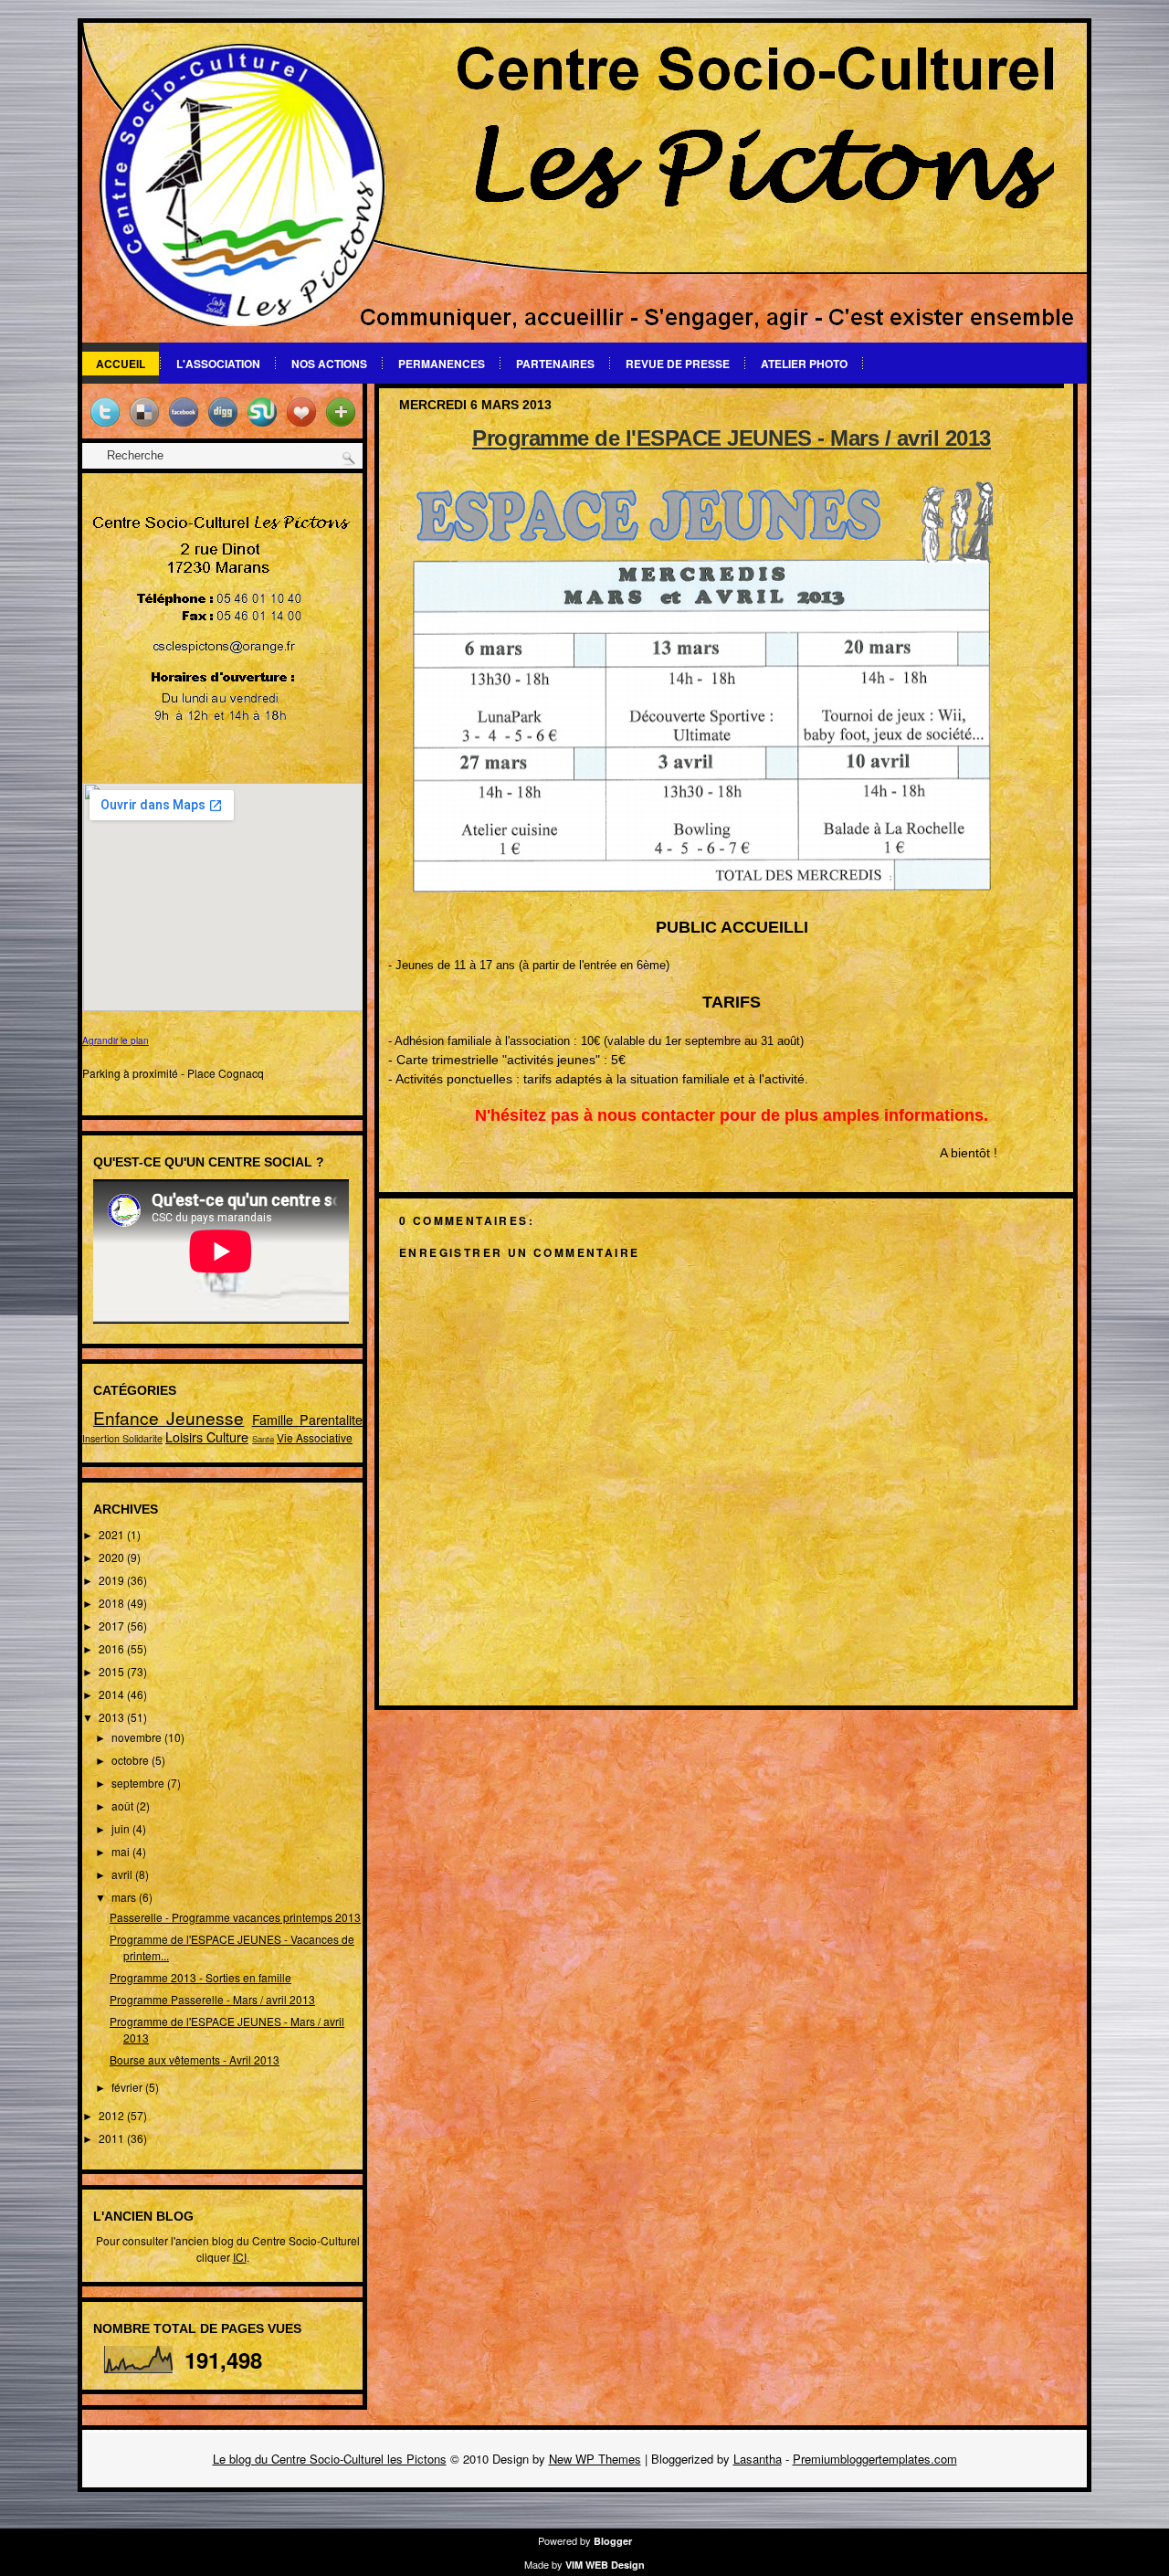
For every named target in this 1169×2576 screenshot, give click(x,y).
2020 (113, 1557)
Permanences (442, 364)
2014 (113, 1694)
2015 (113, 1671)
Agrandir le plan (116, 1040)
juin (122, 1828)
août (124, 1805)
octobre (132, 1760)
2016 (113, 1648)
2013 (113, 1717)
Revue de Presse (678, 364)
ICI (240, 2257)
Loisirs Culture (207, 1436)
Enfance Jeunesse (169, 1417)
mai (122, 1851)
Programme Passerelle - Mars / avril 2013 (212, 1999)
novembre (138, 1737)
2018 (113, 1603)
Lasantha (758, 2459)
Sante (263, 1439)
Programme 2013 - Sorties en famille (200, 1977)
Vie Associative (315, 1437)
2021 (113, 1534)
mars (125, 1897)
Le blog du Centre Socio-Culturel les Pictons (330, 2459)
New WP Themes (595, 2459)
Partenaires (555, 364)
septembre (139, 1783)
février (128, 2087)
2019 (113, 1580)
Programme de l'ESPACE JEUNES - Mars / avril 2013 (732, 438)
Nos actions (329, 364)
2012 (113, 2115)
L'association (218, 364)
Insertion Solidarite (122, 1438)
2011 (113, 2138)
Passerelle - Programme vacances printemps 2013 (235, 1917)
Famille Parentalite (307, 1419)
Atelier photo (804, 364)
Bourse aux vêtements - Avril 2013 (195, 2059)
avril (123, 1874)
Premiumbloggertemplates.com (875, 2459)
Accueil (121, 364)
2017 (113, 1626)
